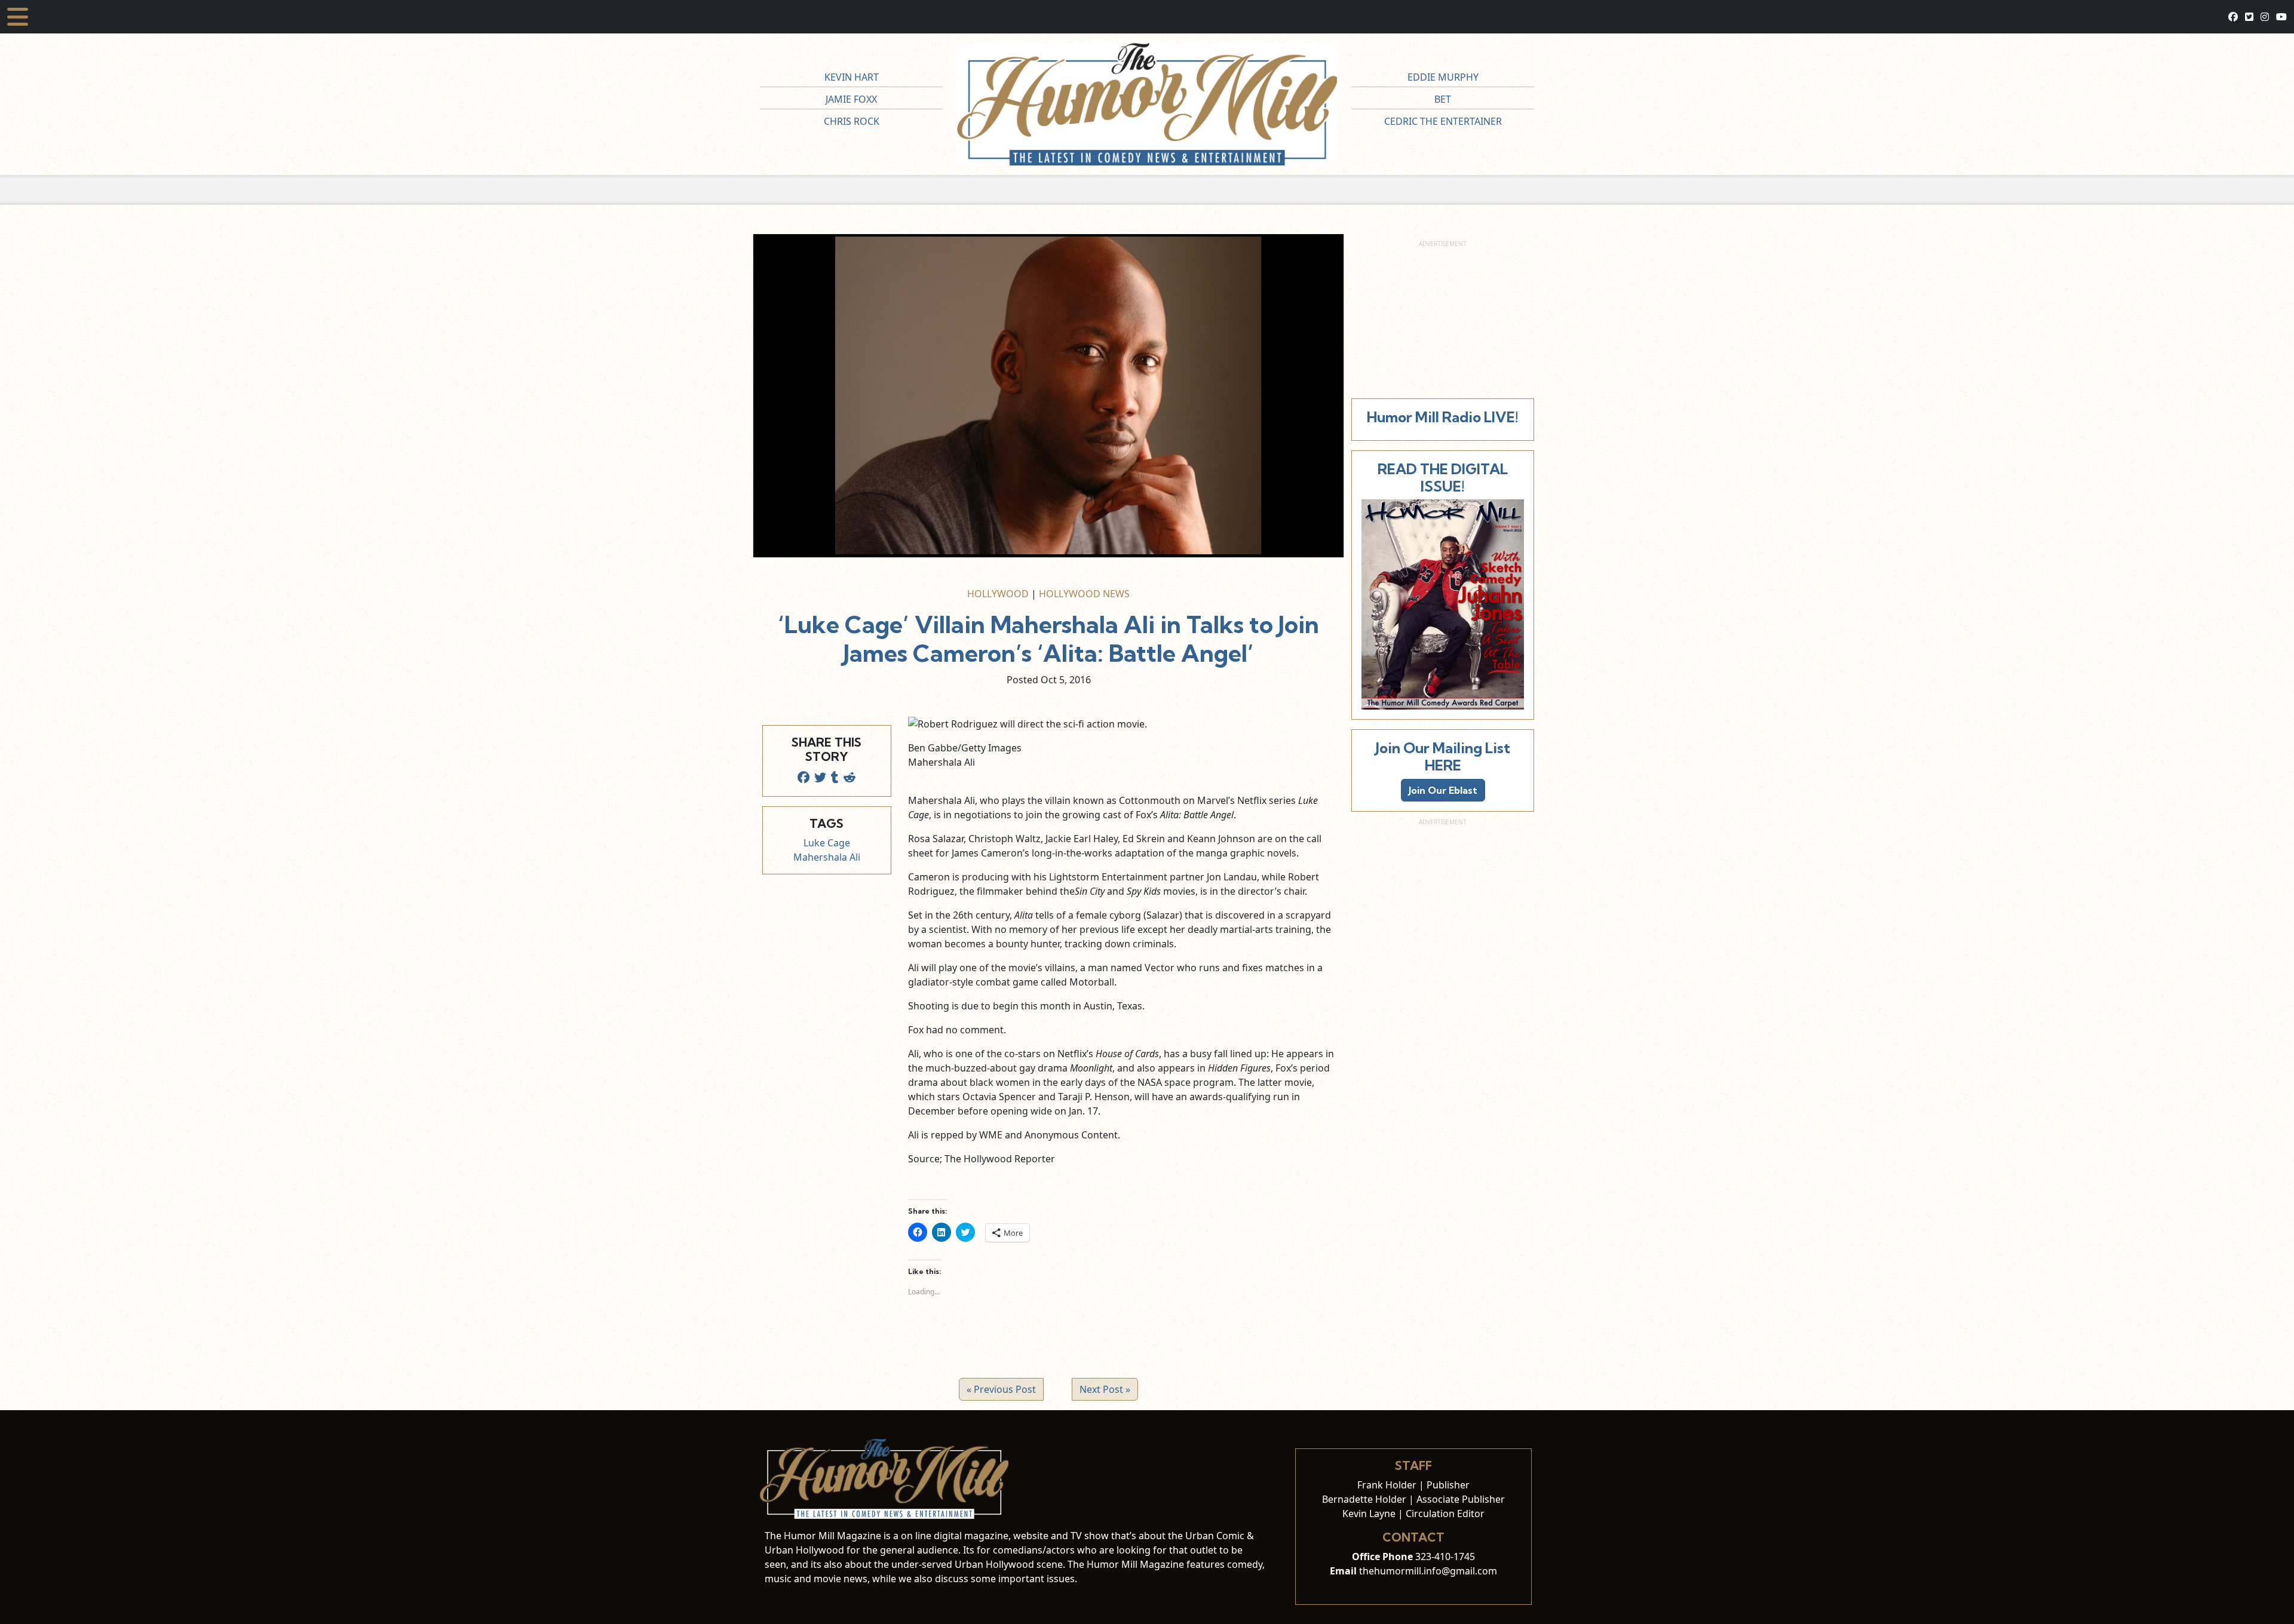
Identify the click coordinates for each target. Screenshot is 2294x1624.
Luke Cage (827, 843)
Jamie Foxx (851, 99)
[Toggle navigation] (18, 17)
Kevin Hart (852, 77)
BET (1443, 99)
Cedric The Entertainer (1443, 121)
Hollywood (998, 594)
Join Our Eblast (1443, 790)
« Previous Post (1001, 1389)
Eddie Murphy (1443, 77)
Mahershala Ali (827, 857)
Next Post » (1105, 1389)
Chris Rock (852, 121)
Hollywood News (1084, 594)
